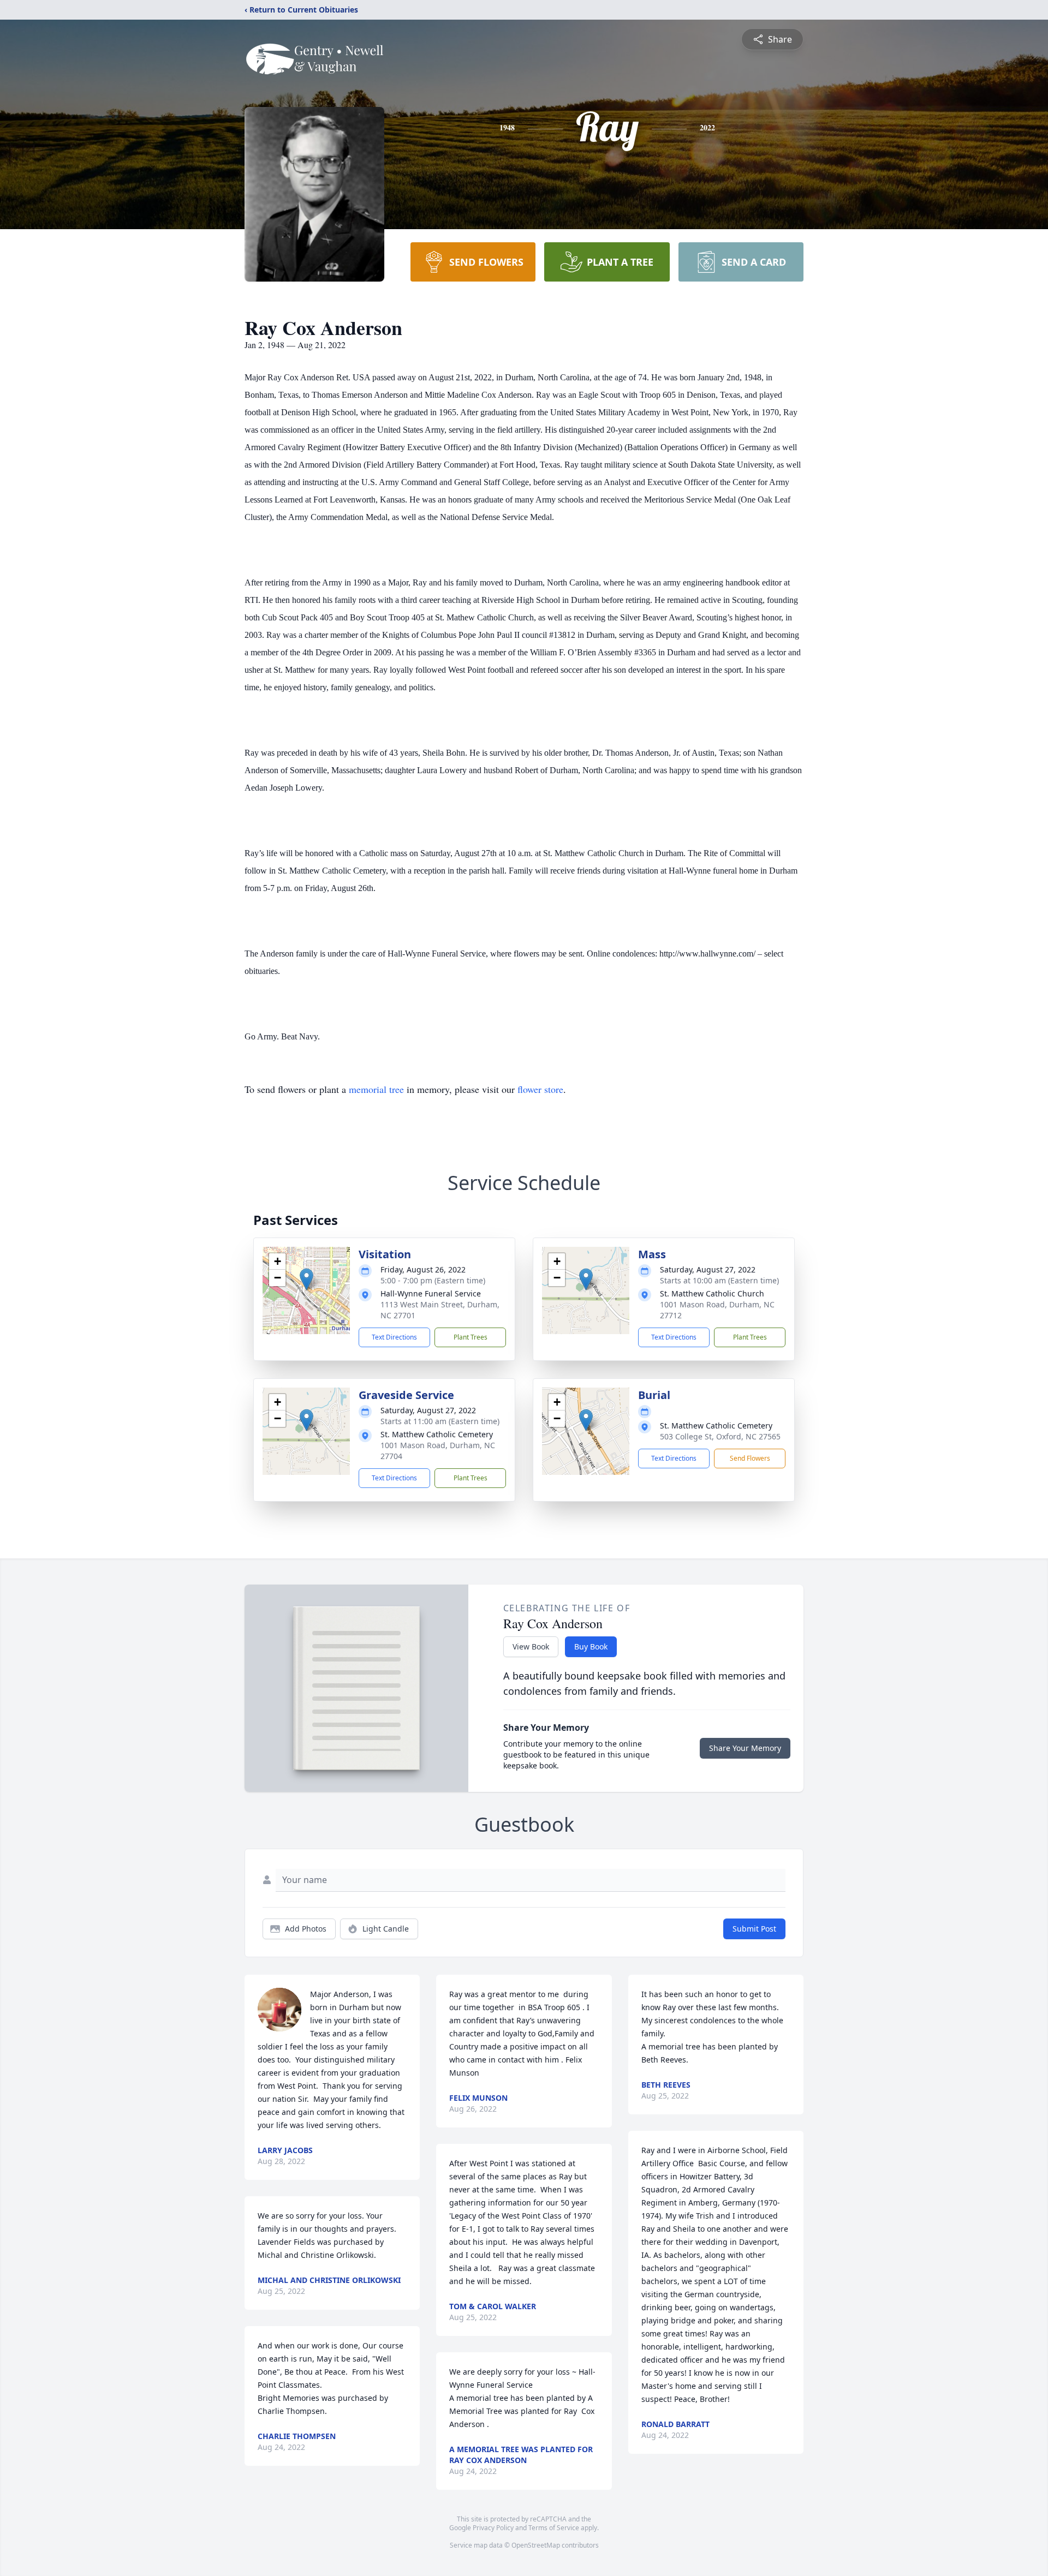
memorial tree (376, 1089)
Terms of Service (554, 2528)
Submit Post (754, 1929)
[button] (306, 1279)
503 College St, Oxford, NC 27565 (720, 1436)
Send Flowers (750, 1458)
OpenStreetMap (536, 2545)
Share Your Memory (745, 1748)
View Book (531, 1646)
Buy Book (591, 1646)
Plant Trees (471, 1337)
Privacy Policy (493, 2528)
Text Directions (394, 1337)
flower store (540, 1089)
